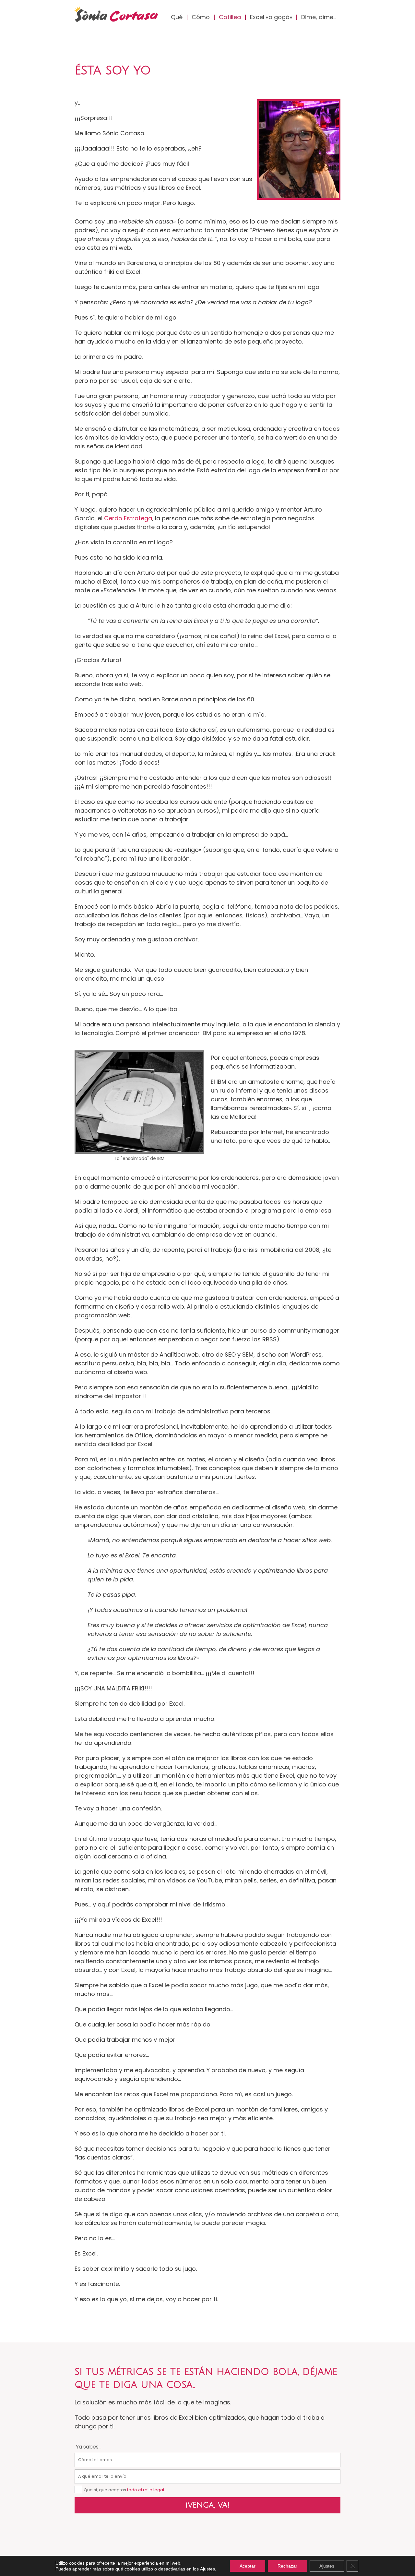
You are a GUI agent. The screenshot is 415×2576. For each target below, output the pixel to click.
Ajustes (207, 2569)
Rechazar (287, 2566)
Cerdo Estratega (128, 518)
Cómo (201, 17)
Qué (177, 17)
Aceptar (248, 2566)
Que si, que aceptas (124, 2490)
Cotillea (230, 17)
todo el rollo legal (146, 2490)
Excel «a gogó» (271, 17)
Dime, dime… (319, 17)
